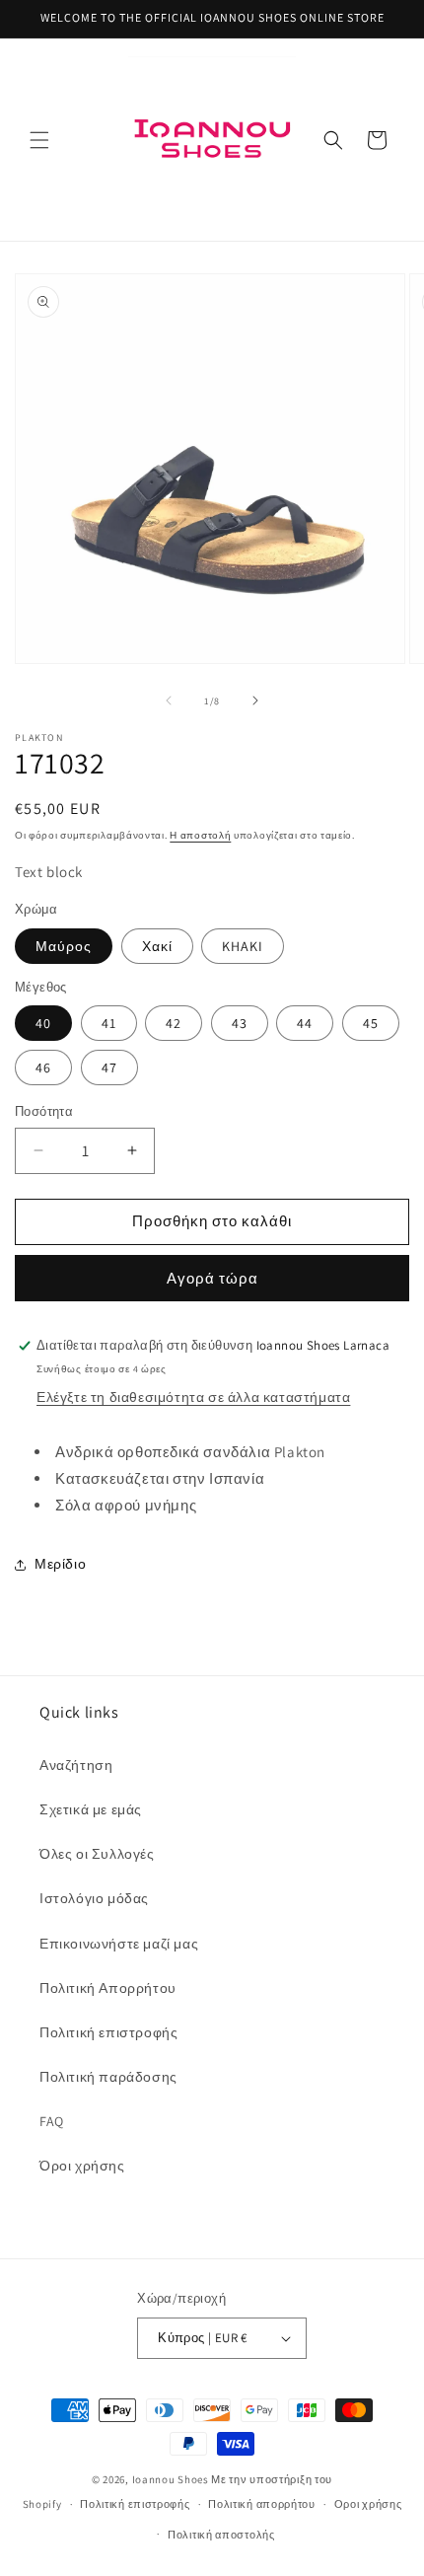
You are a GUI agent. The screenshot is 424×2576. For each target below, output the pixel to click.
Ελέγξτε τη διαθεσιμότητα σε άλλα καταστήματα (193, 1397)
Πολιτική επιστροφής (108, 2032)
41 (109, 1023)
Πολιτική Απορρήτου (108, 1988)
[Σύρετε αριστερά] (169, 700)
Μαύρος (64, 946)
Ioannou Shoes (171, 2479)
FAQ (52, 2121)
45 (371, 1023)
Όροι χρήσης (82, 2166)
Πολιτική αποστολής (221, 2535)
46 (43, 1067)
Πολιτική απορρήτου (262, 2504)
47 (109, 1067)
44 (305, 1023)
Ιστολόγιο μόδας (94, 1898)
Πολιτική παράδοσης (108, 2077)
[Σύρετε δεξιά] (255, 700)
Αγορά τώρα (212, 1278)
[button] (39, 140)
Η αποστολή (200, 835)
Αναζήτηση (76, 1765)
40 (43, 1023)
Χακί (157, 946)
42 (174, 1023)
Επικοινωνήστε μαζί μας (119, 1944)
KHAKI (243, 946)
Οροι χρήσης (368, 2504)
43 (240, 1023)
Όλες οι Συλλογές (97, 1854)
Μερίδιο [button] (60, 1564)
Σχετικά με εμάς (91, 1809)
